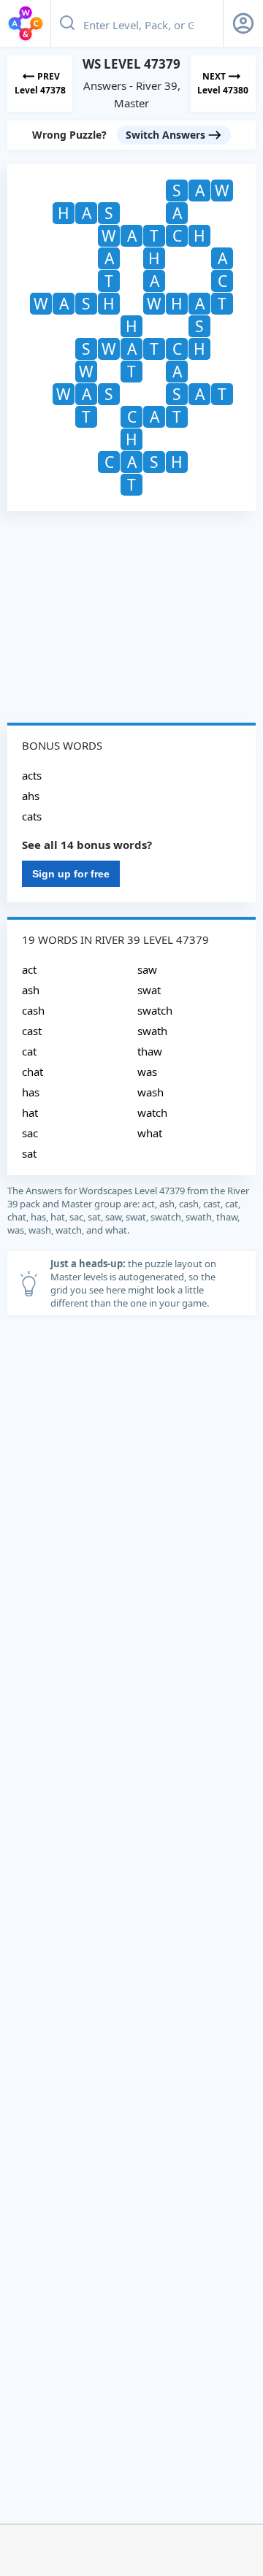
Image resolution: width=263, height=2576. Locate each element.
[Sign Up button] (243, 23)
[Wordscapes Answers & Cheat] (26, 23)
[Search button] (67, 23)
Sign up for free (71, 874)
